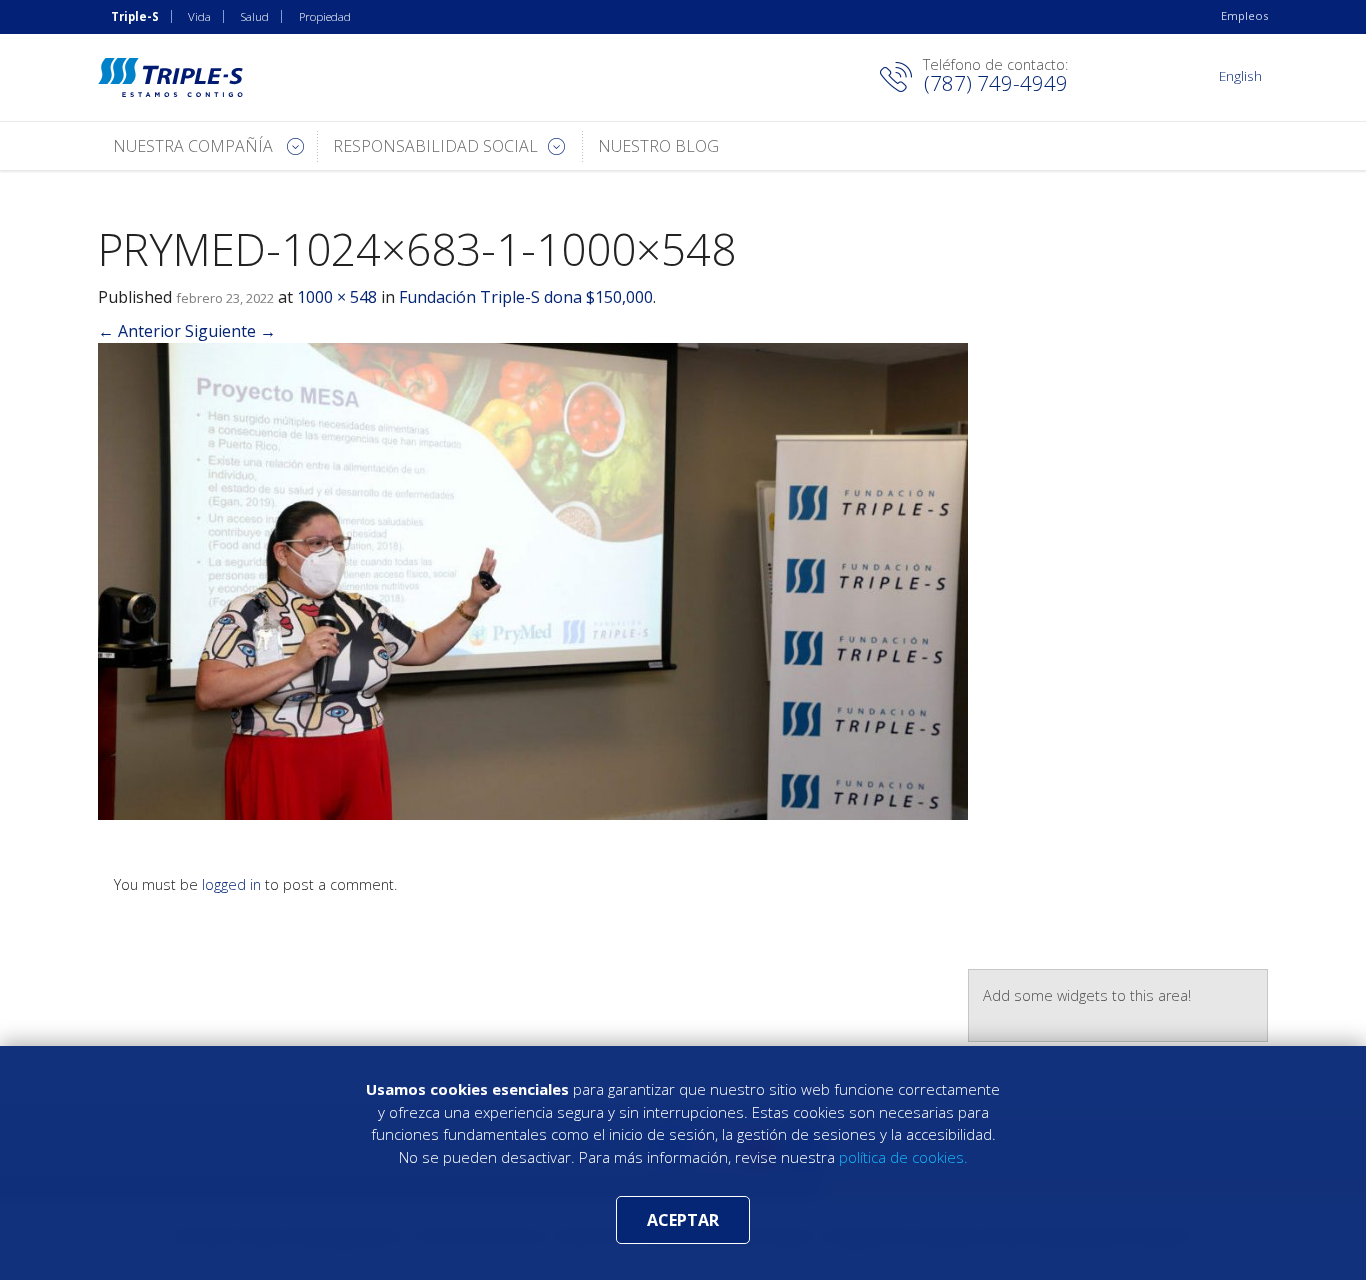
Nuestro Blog (658, 146)
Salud (255, 16)
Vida (199, 16)
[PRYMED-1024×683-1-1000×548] (533, 580)
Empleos (1244, 15)
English (1240, 75)
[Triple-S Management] (170, 77)
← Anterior (139, 331)
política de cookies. (903, 1157)
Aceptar (683, 1220)
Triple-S (135, 16)
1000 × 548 (337, 297)
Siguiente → (230, 331)
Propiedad (325, 16)
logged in (231, 884)
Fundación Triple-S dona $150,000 (526, 297)
